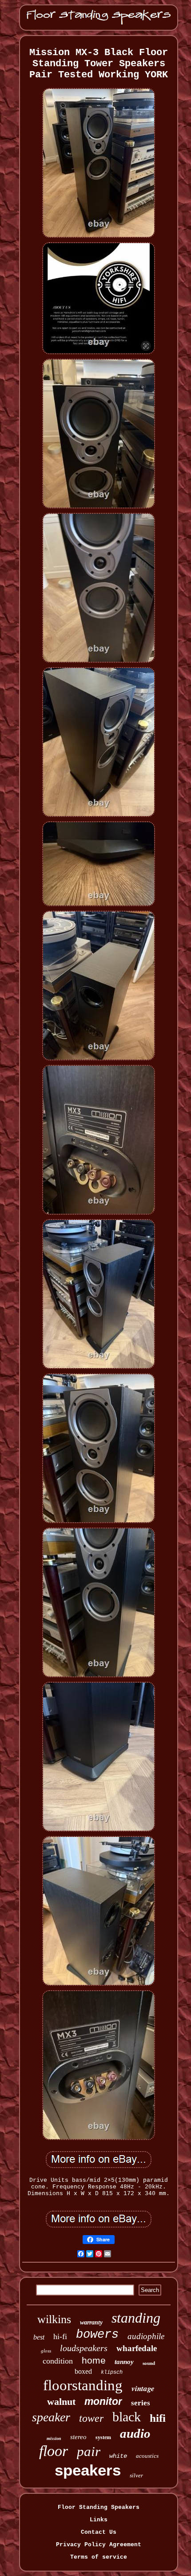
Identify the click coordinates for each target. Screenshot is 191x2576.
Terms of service (99, 2557)
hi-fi (60, 2336)
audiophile (146, 2336)
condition (58, 2361)
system (103, 2437)
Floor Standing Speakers (99, 2507)
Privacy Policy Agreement (99, 2545)
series (141, 2403)
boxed (83, 2371)
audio (135, 2433)
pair (89, 2451)
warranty (91, 2322)
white (118, 2456)
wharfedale (137, 2348)
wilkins (54, 2319)
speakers (88, 2470)
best (39, 2337)
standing (136, 2318)
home (94, 2360)
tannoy (124, 2362)
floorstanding (83, 2385)
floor (54, 2451)
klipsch (112, 2372)
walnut (61, 2402)
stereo (78, 2437)
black (127, 2417)
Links (99, 2520)
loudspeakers (84, 2348)
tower (91, 2418)
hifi (158, 2418)
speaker (51, 2417)
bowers (97, 2335)
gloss (46, 2351)
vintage (143, 2388)
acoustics (147, 2456)
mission (54, 2438)
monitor (103, 2401)
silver (136, 2475)
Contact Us (99, 2532)
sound (149, 2363)
